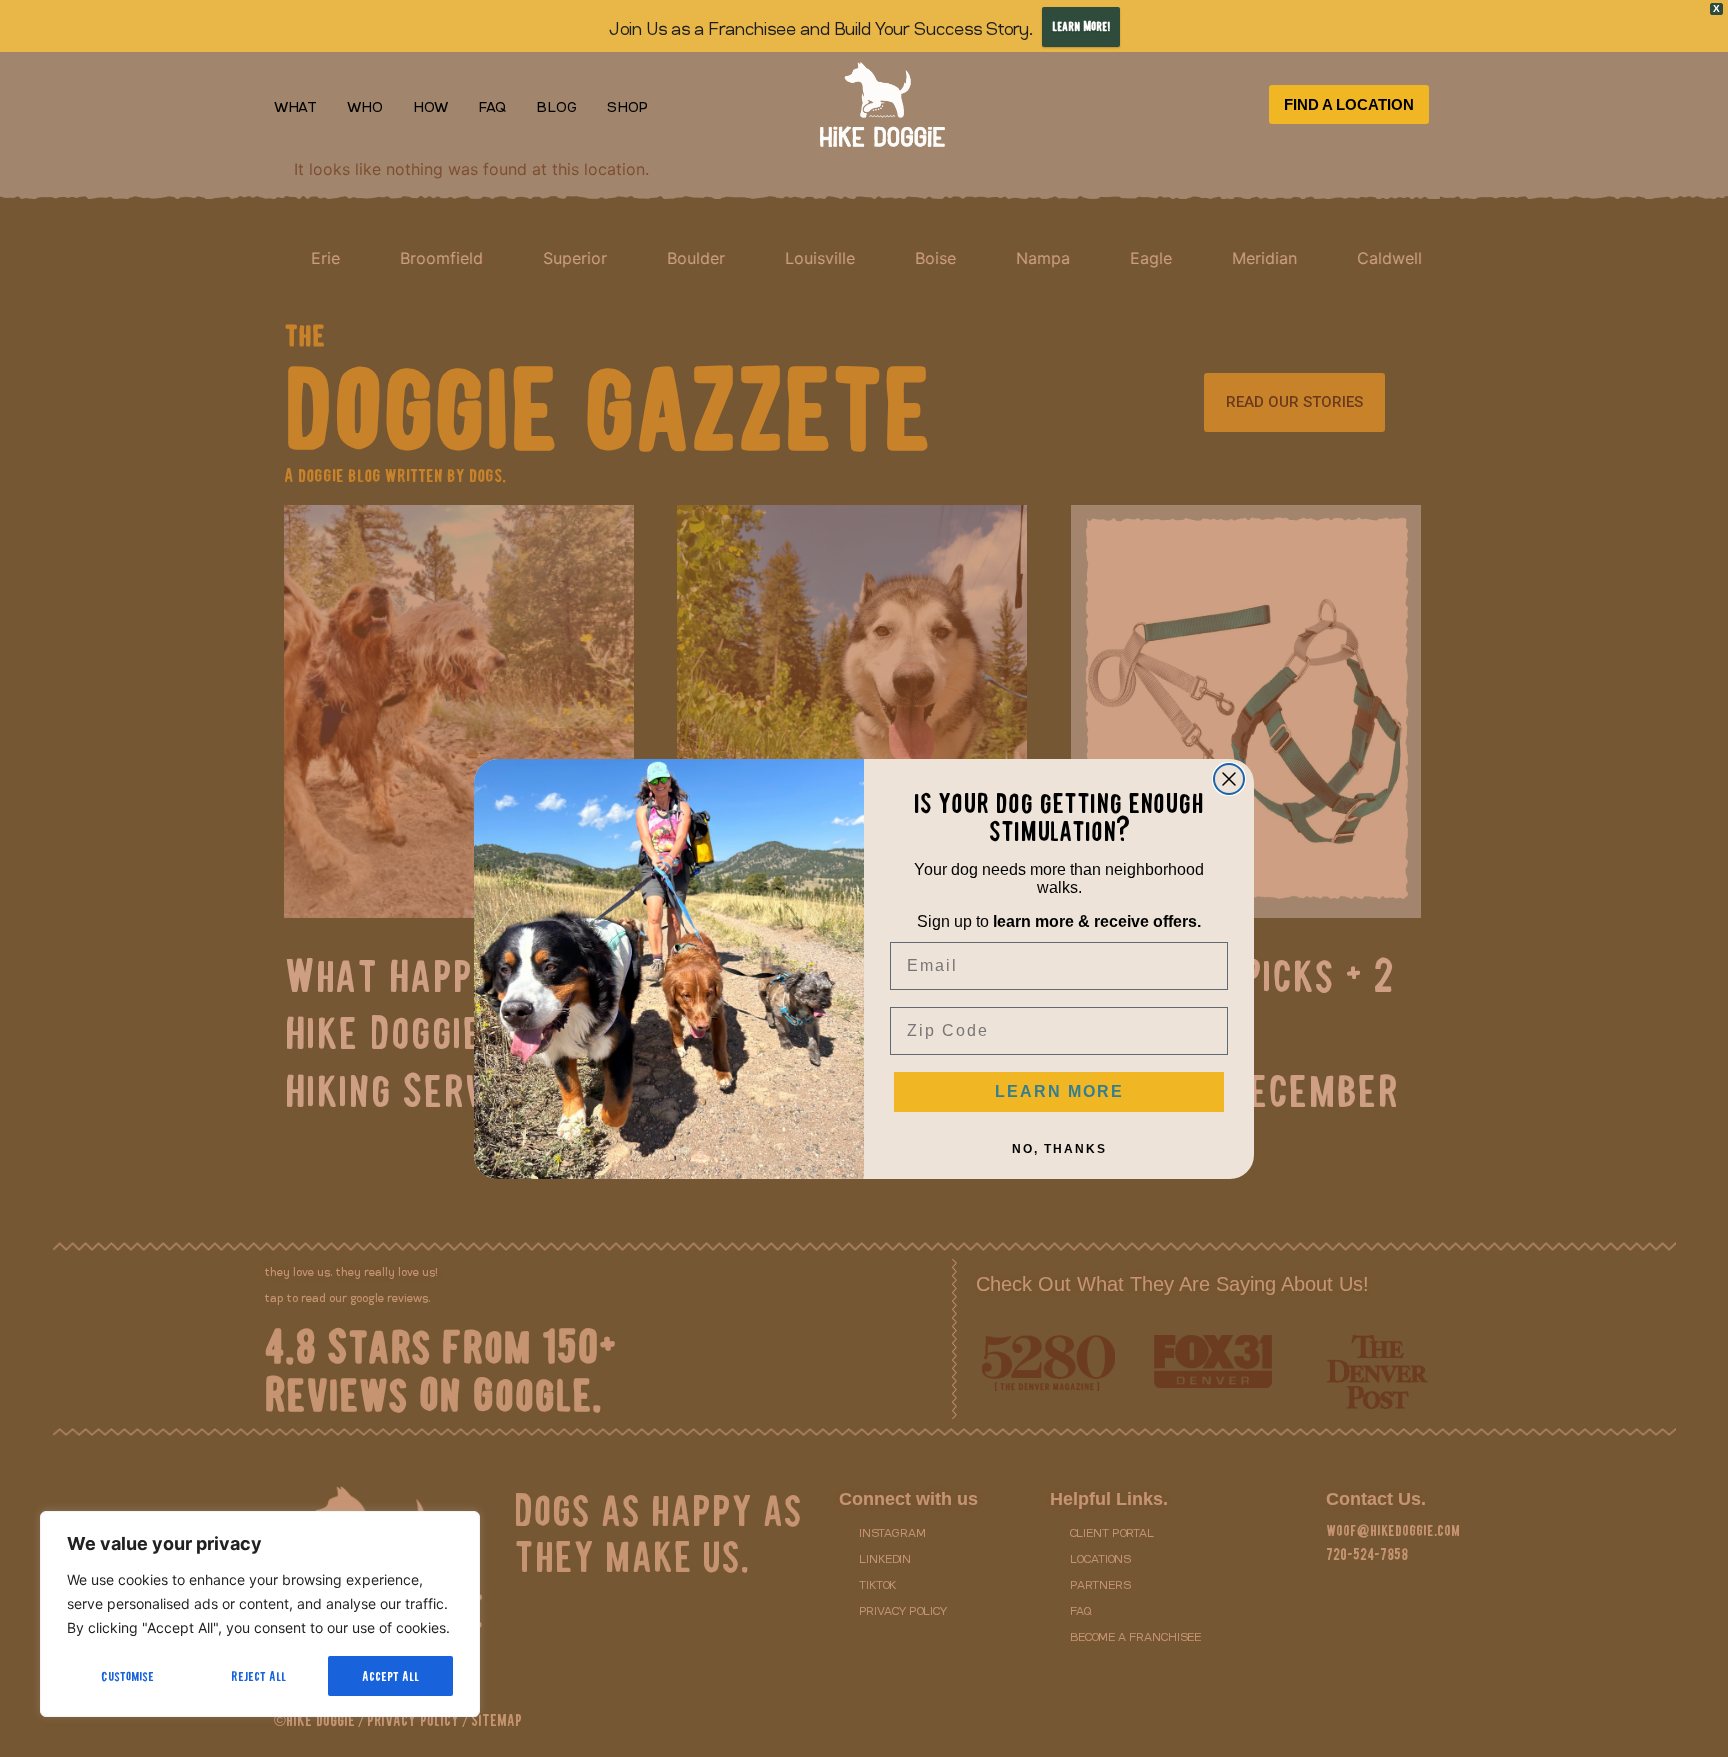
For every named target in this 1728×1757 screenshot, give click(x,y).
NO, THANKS (1059, 1149)
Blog (556, 104)
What (295, 104)
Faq (492, 104)
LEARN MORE (1059, 1091)
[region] (260, 1614)
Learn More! (1081, 26)
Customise (127, 1676)
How (430, 104)
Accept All (390, 1676)
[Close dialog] (1229, 779)
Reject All (258, 1676)
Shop (627, 104)
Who (365, 104)
